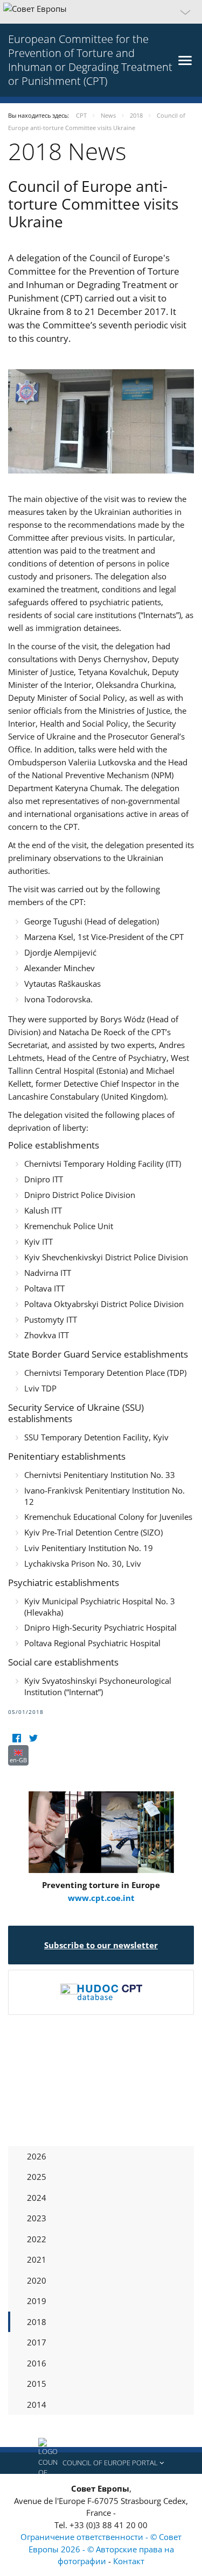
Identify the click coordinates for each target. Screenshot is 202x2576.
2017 (37, 2342)
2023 (37, 2218)
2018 (37, 2322)
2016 (37, 2363)
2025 (37, 2177)
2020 (37, 2280)
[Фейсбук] (16, 1738)
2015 (37, 2384)
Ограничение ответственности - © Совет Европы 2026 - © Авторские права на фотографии (101, 2549)
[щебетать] (33, 1738)
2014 (37, 2405)
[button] (101, 12)
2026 (37, 2156)
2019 (37, 2301)
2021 (37, 2259)
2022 (37, 2239)
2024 (37, 2198)
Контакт (129, 2561)
